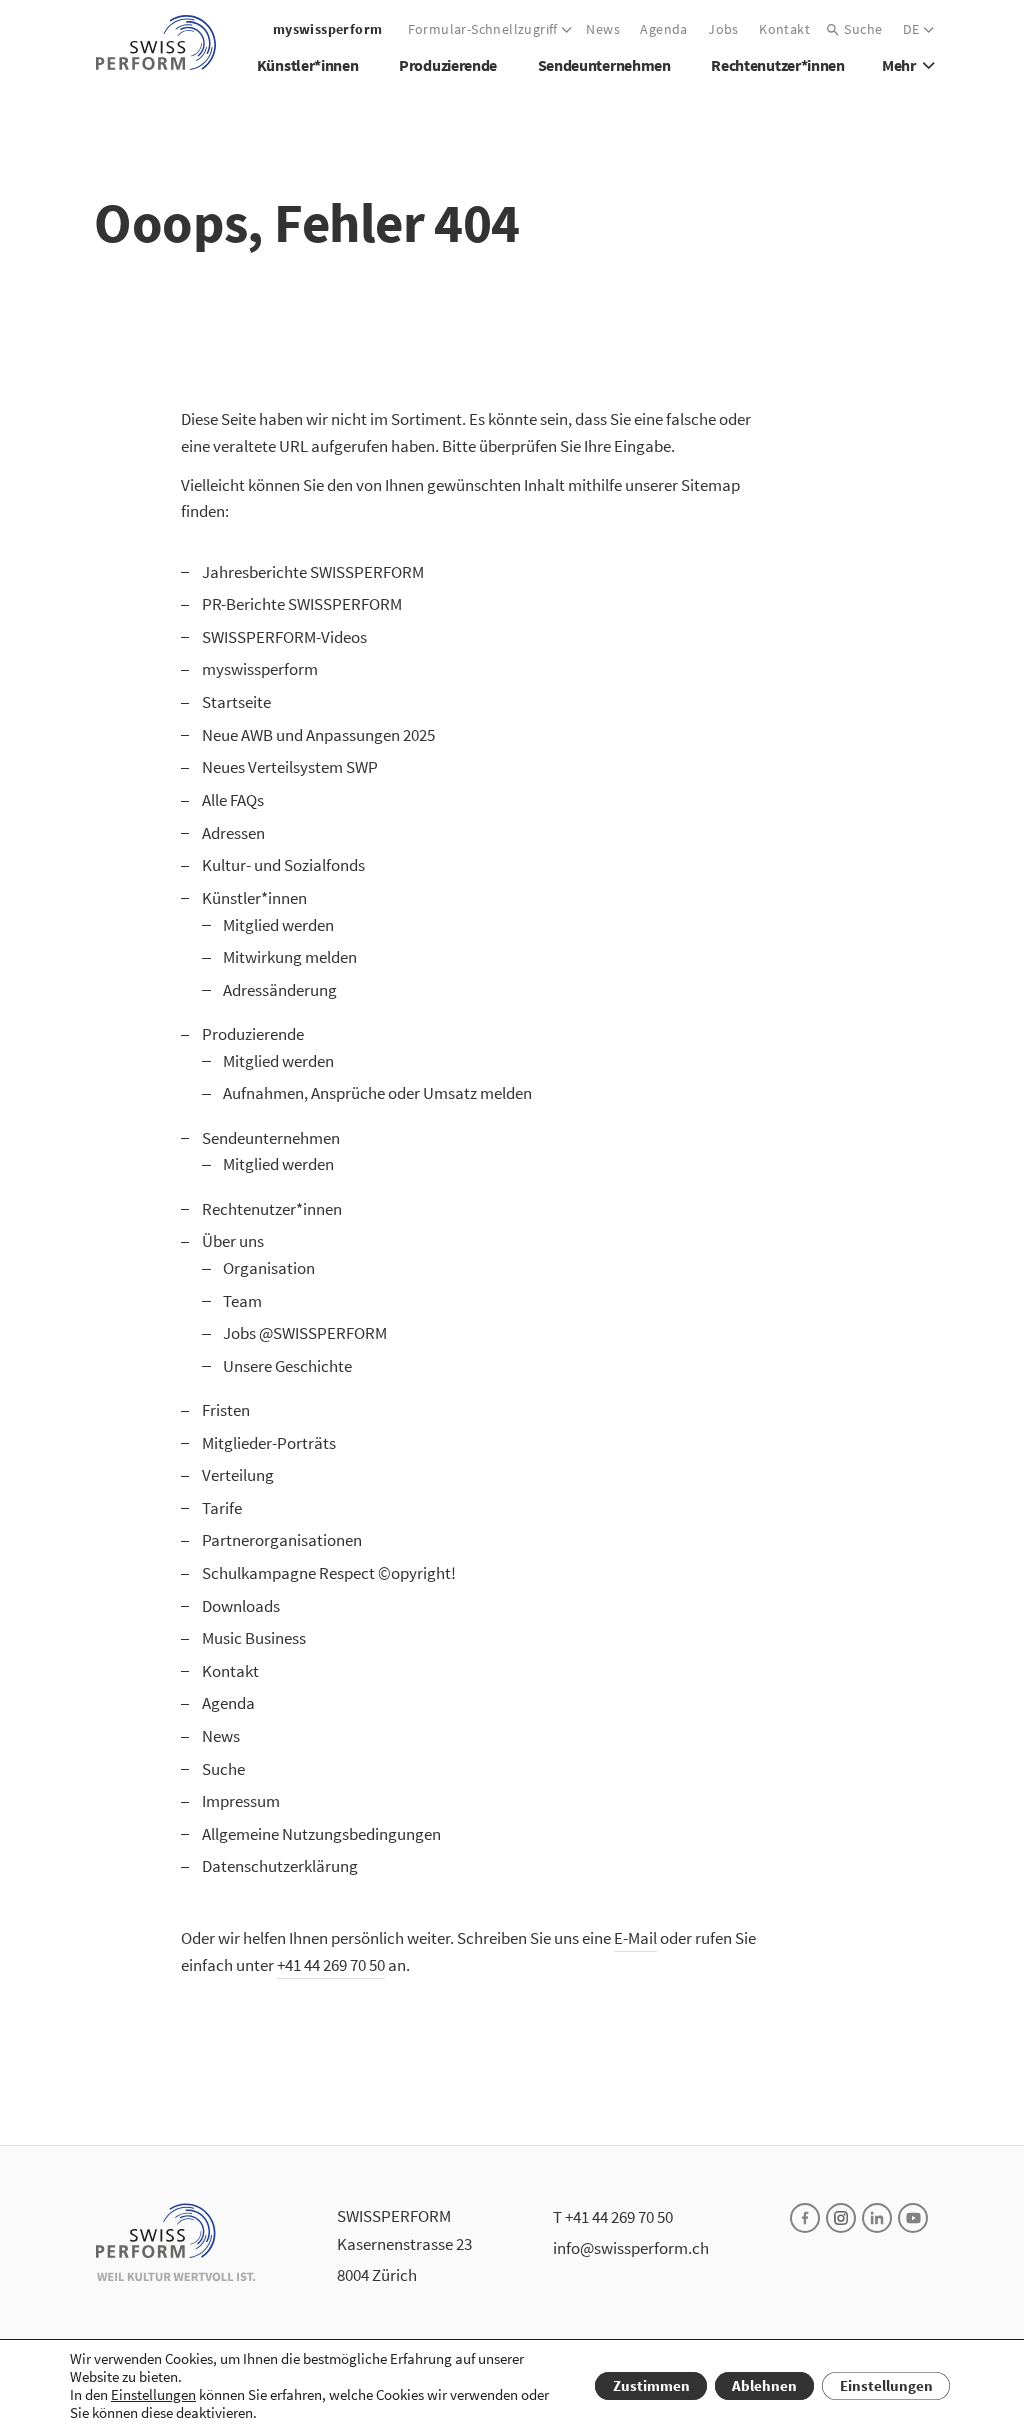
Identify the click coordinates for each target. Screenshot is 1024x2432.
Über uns (233, 1241)
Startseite (236, 702)
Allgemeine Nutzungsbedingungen (321, 1834)
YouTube (913, 2218)
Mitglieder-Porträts (269, 1443)
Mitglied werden (278, 925)
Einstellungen (153, 2395)
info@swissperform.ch (631, 2248)
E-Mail (635, 1938)
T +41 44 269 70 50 (613, 2217)
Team (242, 1301)
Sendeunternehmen (271, 1138)
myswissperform (260, 669)
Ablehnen (764, 2385)
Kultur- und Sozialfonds (283, 865)
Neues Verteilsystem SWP (290, 767)
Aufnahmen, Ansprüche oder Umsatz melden (377, 1093)
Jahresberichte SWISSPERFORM (313, 572)
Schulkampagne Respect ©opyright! (329, 1573)
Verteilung (238, 1475)
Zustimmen (651, 2385)
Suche (223, 1769)
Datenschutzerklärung (280, 1866)
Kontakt (230, 1671)
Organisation (269, 1268)
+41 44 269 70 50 (331, 1965)
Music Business (254, 1638)
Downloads (241, 1606)
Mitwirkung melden (290, 957)
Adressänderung (280, 990)
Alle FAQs (233, 800)
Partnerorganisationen (282, 1540)
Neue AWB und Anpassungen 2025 (318, 735)
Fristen (226, 1410)
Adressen (233, 833)
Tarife (222, 1508)
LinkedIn (877, 2218)
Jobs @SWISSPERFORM (305, 1333)
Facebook (805, 2218)
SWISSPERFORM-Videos (284, 637)
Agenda (228, 1703)
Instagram (841, 2218)
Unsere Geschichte (287, 1366)
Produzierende (253, 1034)
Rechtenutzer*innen (272, 1209)
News (221, 1736)
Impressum (241, 1801)
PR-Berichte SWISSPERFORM (302, 604)
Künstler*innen (254, 898)
